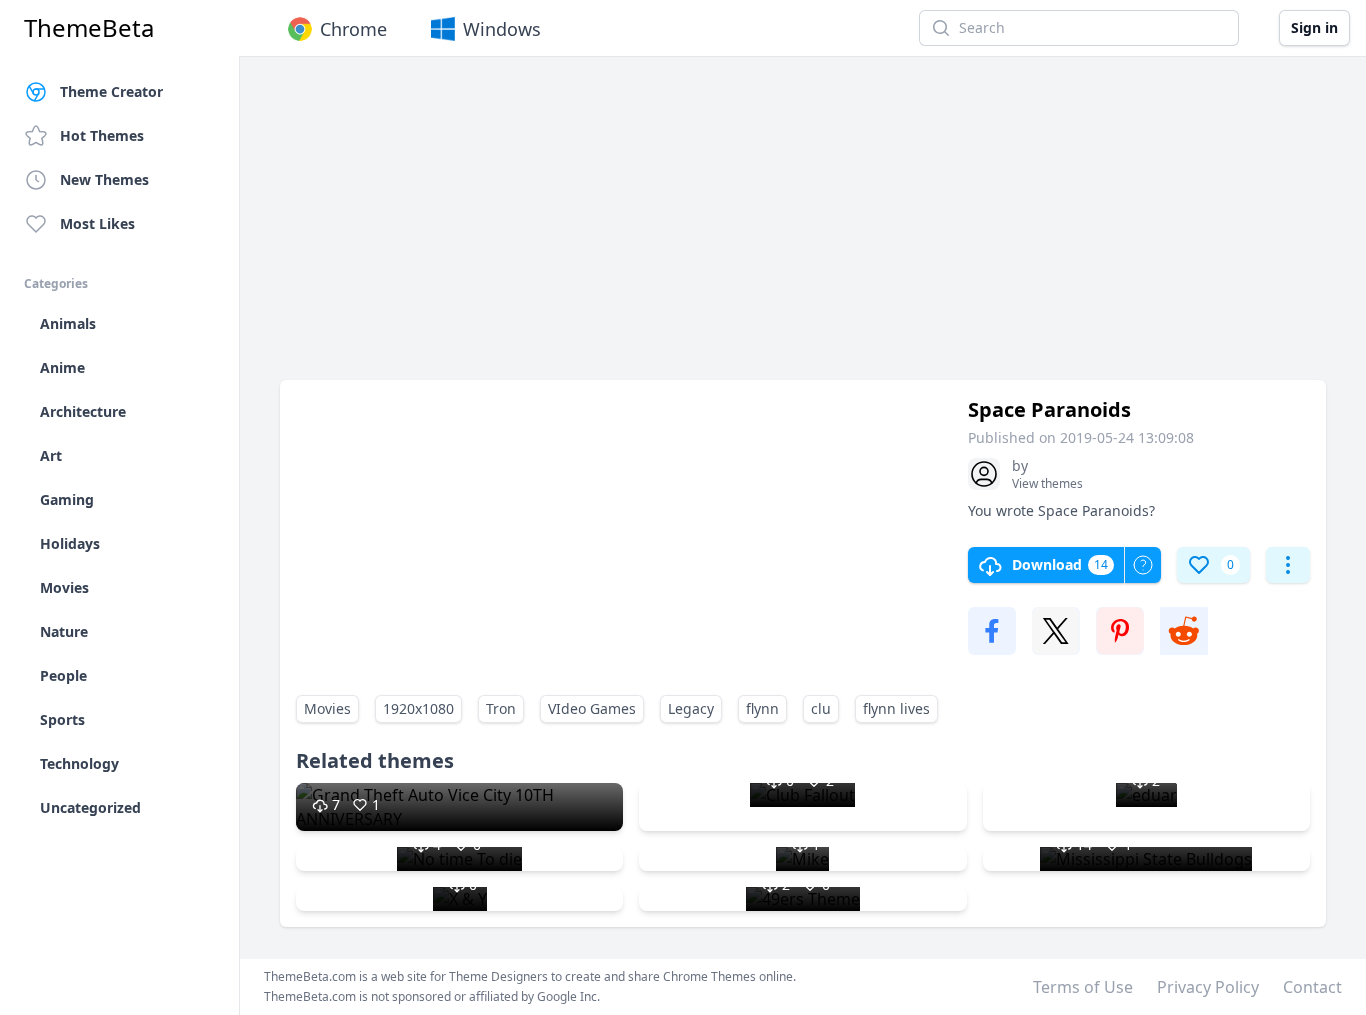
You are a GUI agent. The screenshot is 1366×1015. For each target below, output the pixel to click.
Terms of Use (1083, 987)
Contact (1312, 987)
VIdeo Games (592, 708)
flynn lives (896, 708)
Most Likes (97, 223)
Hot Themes (102, 135)
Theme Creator (111, 91)
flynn (762, 708)
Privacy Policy (1208, 987)
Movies (327, 708)
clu (821, 708)
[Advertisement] (803, 228)
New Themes (104, 179)
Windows (502, 29)
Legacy (691, 708)
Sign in (1314, 27)
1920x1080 (418, 708)
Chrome (353, 29)
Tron (501, 708)
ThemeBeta (89, 28)
